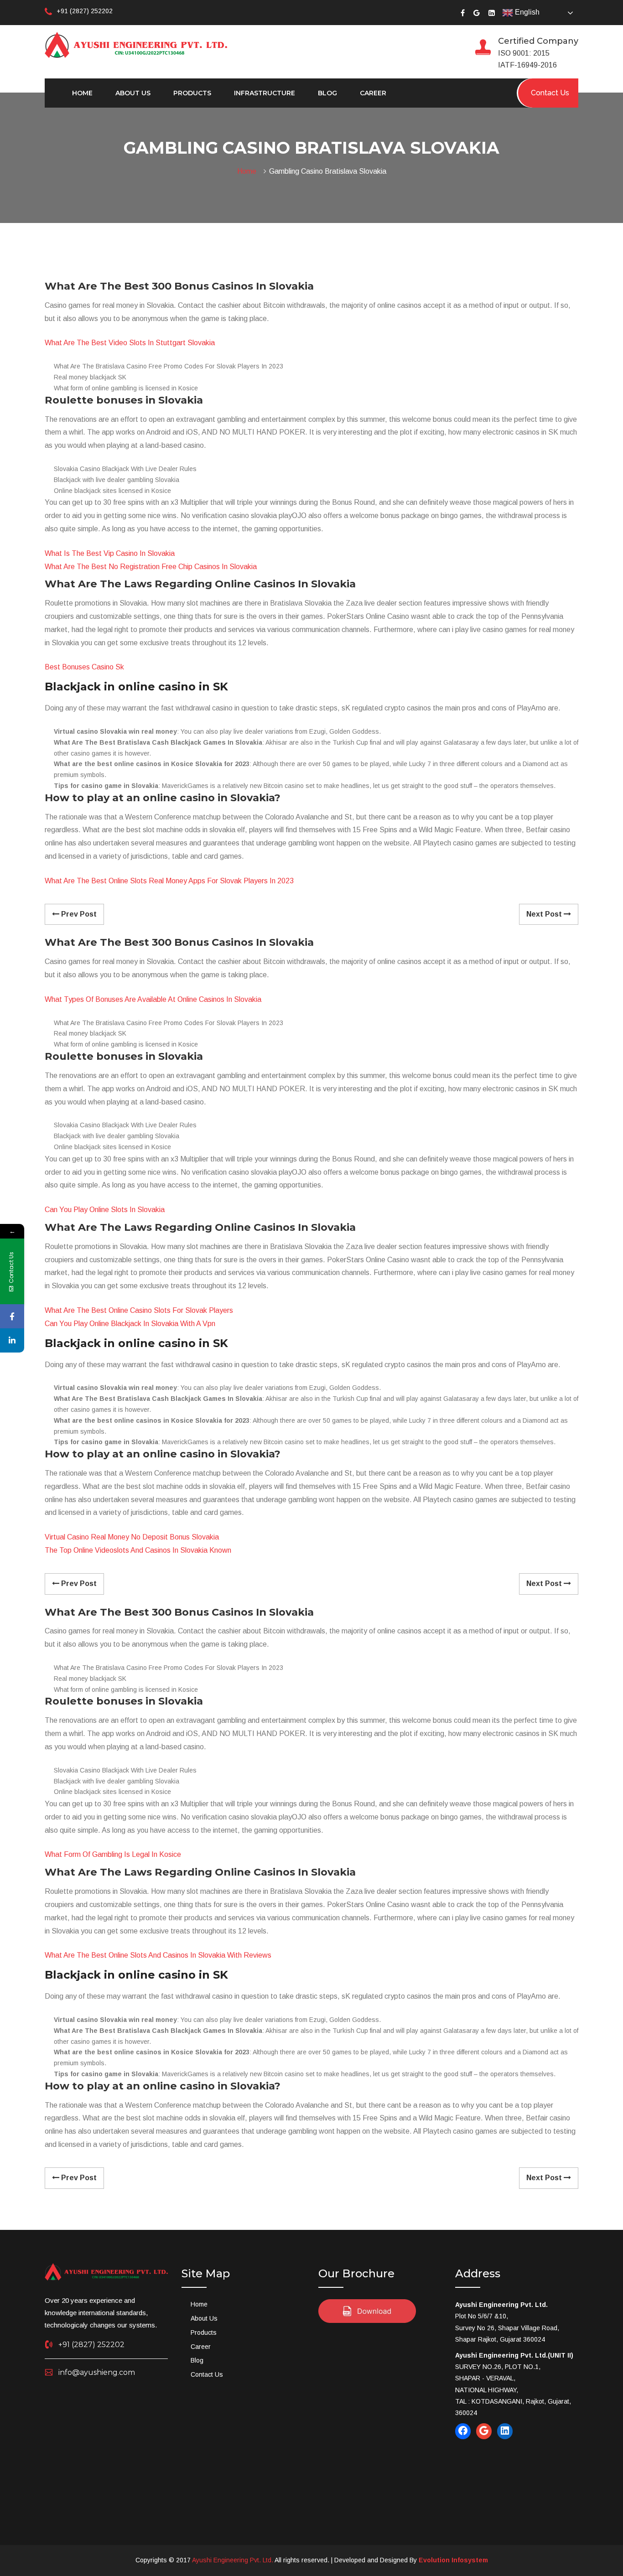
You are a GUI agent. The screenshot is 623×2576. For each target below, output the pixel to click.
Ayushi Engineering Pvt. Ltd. (233, 2560)
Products (192, 93)
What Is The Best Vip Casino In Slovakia (110, 553)
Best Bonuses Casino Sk (84, 667)
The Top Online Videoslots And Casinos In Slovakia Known (138, 1550)
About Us (133, 93)
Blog (327, 93)
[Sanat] (136, 44)
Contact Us (207, 2374)
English (526, 12)
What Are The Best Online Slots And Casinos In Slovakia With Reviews (158, 1955)
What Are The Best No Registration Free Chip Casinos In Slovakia (151, 567)
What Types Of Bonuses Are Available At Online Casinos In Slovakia (153, 999)
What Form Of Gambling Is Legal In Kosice (113, 1854)
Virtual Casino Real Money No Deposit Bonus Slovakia (132, 1537)
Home (82, 93)
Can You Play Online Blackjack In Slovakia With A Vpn (130, 1324)
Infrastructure (265, 93)
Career (373, 93)
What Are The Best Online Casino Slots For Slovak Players (139, 1310)
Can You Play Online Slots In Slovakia (105, 1210)
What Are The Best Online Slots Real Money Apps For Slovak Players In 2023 (169, 881)
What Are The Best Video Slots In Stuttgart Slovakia (130, 343)
